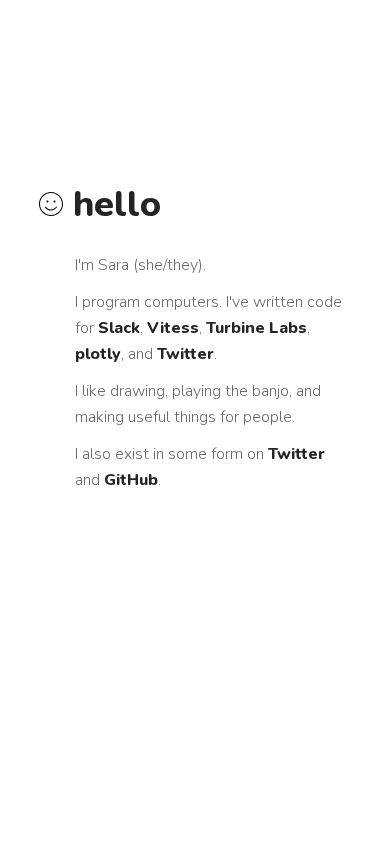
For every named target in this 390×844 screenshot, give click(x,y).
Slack (119, 328)
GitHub (131, 480)
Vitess (173, 328)
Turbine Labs (256, 328)
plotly (98, 354)
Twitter (185, 354)
